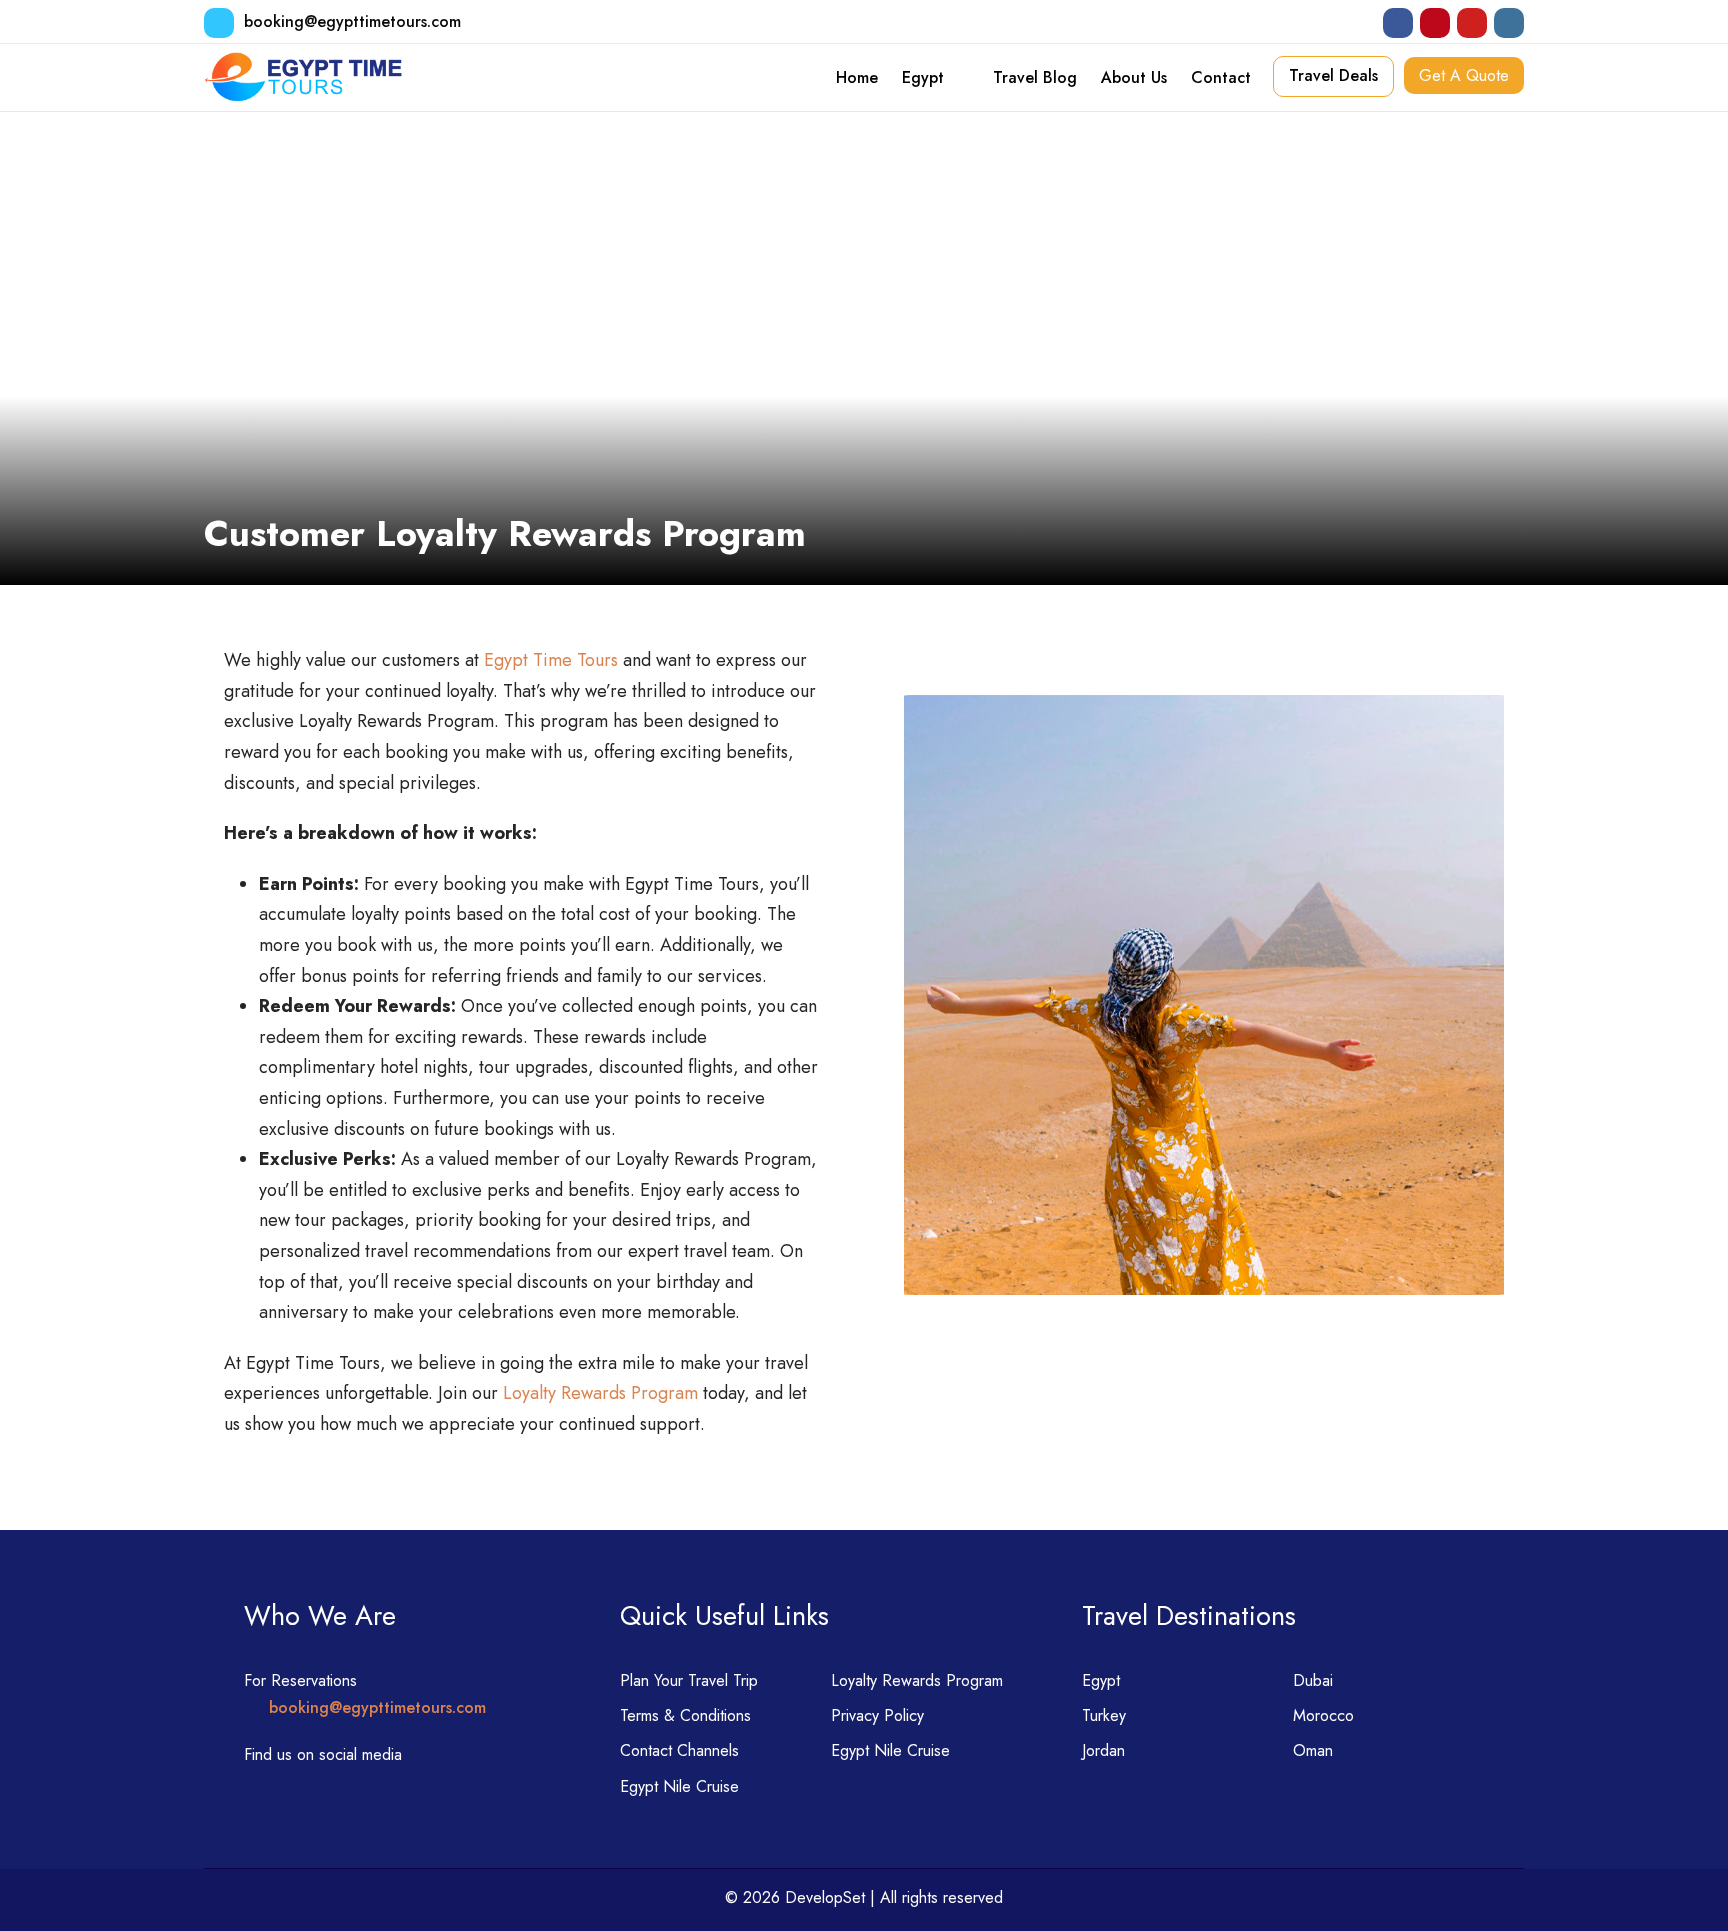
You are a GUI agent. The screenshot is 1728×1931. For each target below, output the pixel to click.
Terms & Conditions (685, 1715)
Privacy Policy (877, 1715)
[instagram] (1509, 23)
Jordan (1103, 1750)
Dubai (1313, 1680)
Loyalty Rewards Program (600, 1393)
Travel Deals (1333, 75)
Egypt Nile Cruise (890, 1750)
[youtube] (1472, 23)
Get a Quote (1464, 75)
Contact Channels (679, 1750)
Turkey (1104, 1715)
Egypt (923, 77)
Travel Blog (1035, 77)
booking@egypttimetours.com (352, 21)
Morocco (1323, 1715)
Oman (1313, 1750)
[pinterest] (1435, 23)
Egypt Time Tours (551, 660)
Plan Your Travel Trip (689, 1680)
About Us (1134, 77)
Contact (1221, 77)
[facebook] (1398, 23)
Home (857, 77)
